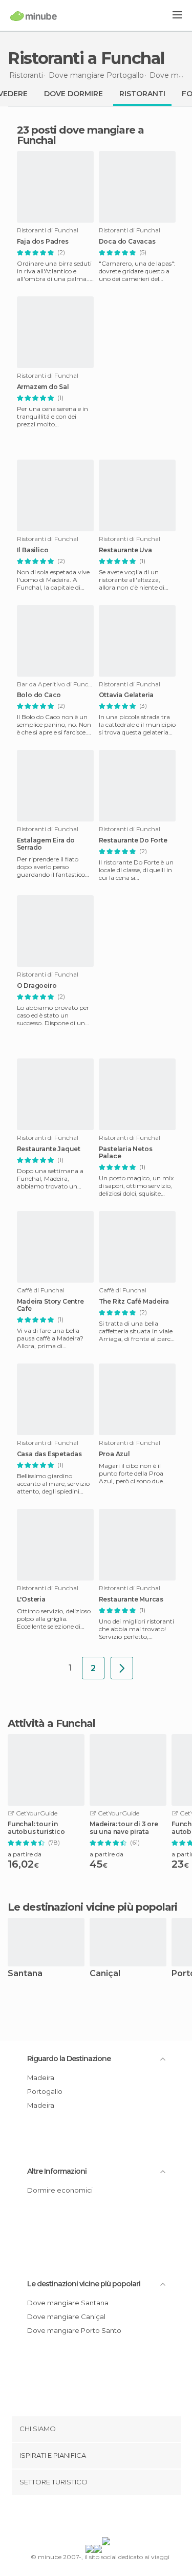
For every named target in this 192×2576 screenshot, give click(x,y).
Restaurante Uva (125, 550)
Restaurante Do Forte (133, 840)
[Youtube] (120, 2518)
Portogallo (45, 2091)
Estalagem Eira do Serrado (46, 844)
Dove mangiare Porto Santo (74, 2330)
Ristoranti (142, 94)
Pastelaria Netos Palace (126, 1153)
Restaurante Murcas (131, 1599)
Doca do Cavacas (127, 242)
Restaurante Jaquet (49, 1149)
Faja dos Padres (43, 242)
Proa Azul (114, 1454)
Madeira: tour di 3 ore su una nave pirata (124, 1828)
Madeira (41, 2077)
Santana (25, 1974)
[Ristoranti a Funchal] (122, 1668)
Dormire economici (60, 2190)
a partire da (25, 1854)
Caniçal (105, 1974)
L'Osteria (31, 1599)
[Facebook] (80, 2518)
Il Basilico (33, 550)
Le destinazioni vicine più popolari (93, 1907)
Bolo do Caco (39, 695)
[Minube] (34, 16)
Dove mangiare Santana (68, 2303)
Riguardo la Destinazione (69, 2059)
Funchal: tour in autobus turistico (36, 1828)
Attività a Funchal (51, 1723)
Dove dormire (73, 94)
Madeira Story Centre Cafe (50, 1305)
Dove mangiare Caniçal (66, 2317)
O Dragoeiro (37, 986)
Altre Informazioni (57, 2171)
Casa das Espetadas (49, 1454)
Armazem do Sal (43, 387)
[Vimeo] (106, 2518)
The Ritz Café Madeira (134, 1302)
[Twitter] (93, 2518)
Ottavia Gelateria (126, 695)
